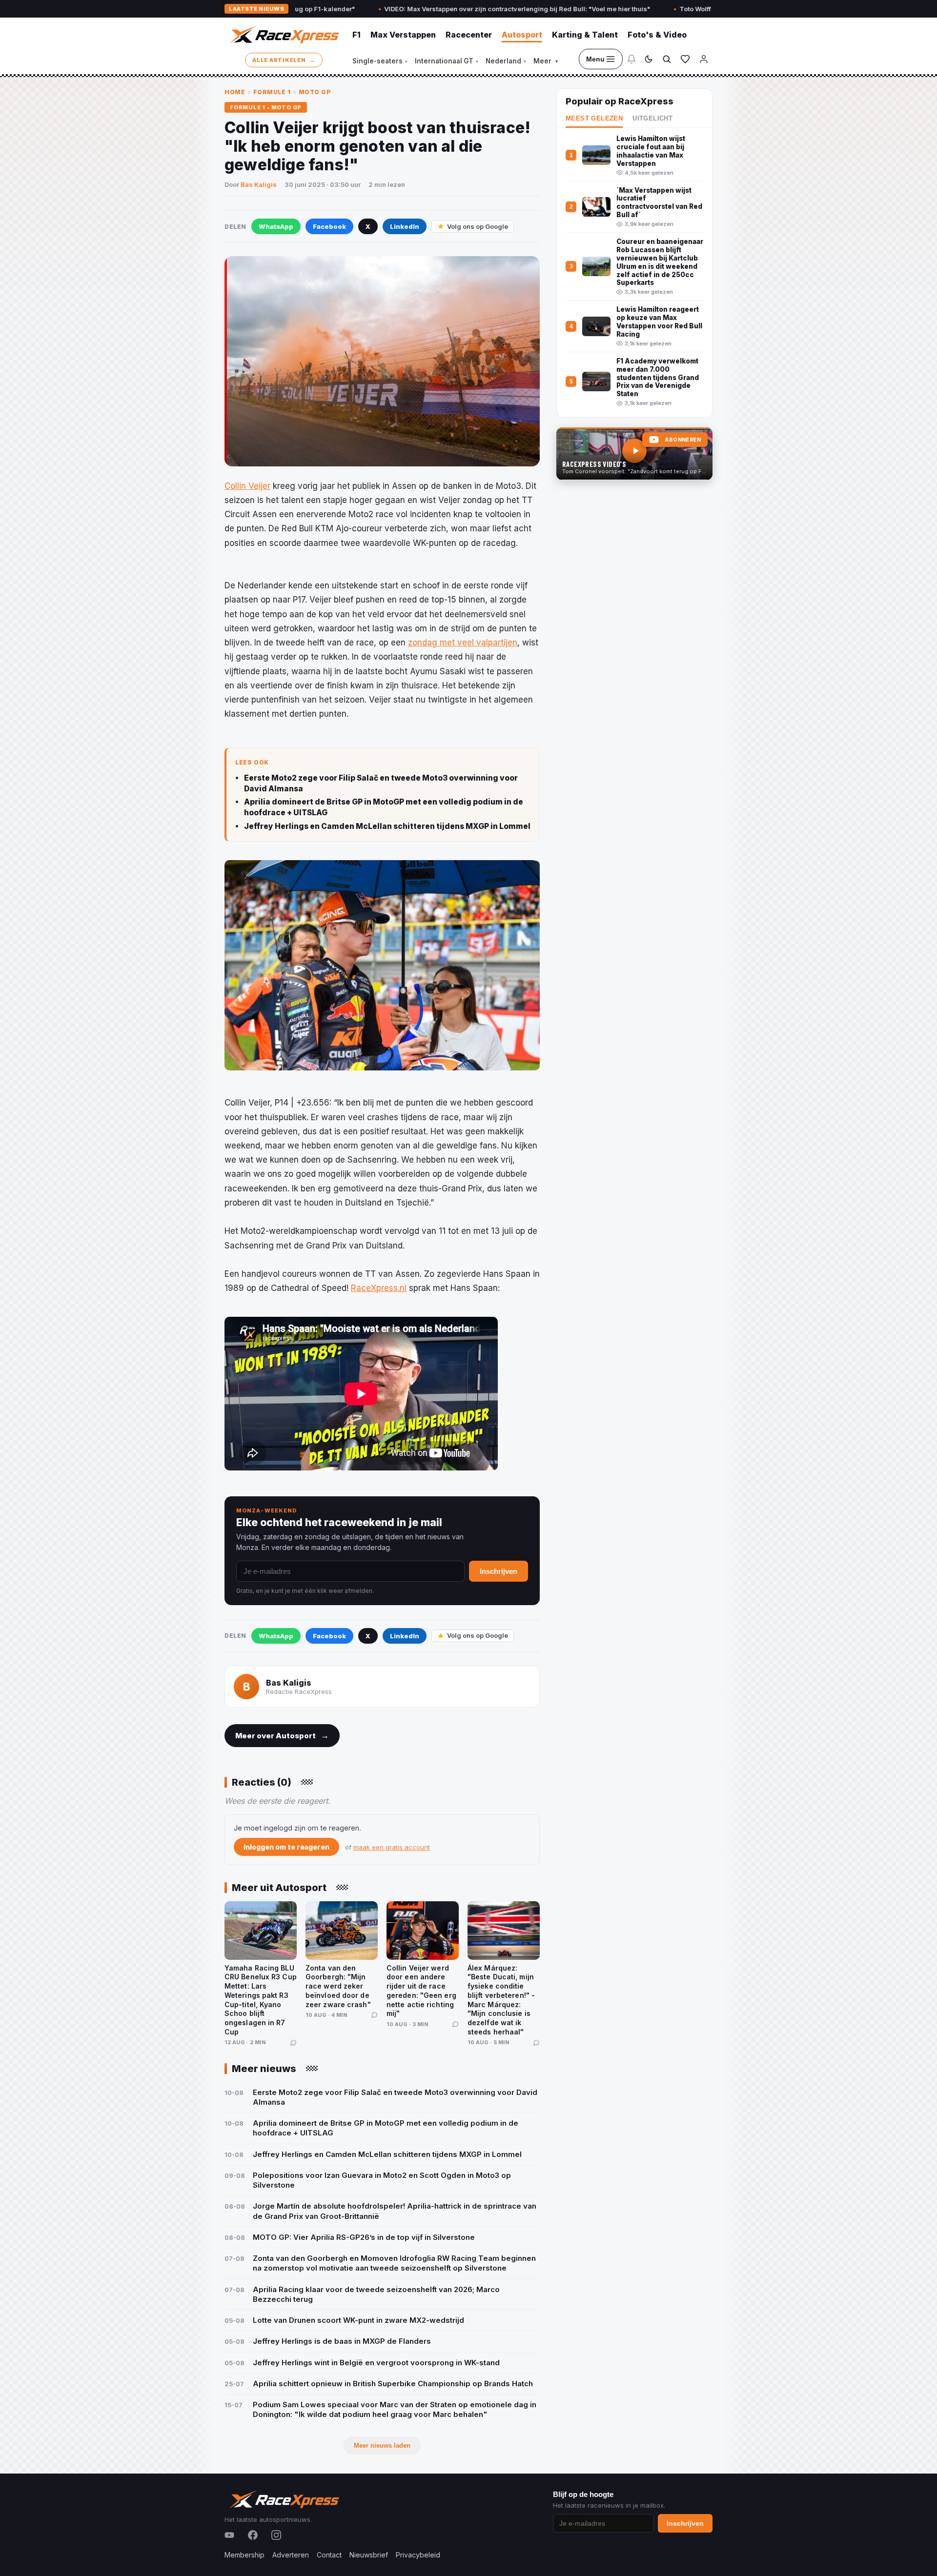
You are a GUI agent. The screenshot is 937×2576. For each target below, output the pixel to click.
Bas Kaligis (259, 184)
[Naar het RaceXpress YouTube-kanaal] (634, 454)
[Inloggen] (704, 59)
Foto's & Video (657, 35)
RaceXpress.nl (379, 1288)
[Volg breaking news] (631, 59)
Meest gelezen (594, 119)
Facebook (329, 226)
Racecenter (469, 35)
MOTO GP (315, 92)
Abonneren (683, 440)
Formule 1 (272, 92)
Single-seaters (380, 61)
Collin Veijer (247, 486)
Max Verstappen (403, 35)
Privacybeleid (418, 2555)
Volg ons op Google (478, 226)
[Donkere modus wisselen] (649, 59)
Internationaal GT (447, 61)
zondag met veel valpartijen (463, 643)
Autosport (522, 35)
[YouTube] (229, 2535)
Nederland (506, 61)
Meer (546, 61)
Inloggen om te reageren (286, 1847)
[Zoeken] (667, 59)
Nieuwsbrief (369, 2555)
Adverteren (291, 2555)
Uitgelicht (652, 119)
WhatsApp (276, 226)
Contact (329, 2555)
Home (235, 92)
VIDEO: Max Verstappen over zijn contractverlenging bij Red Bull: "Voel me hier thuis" (415, 9)
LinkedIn (405, 226)
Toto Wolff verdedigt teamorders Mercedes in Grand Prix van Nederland (691, 9)
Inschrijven (499, 1571)
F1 (356, 35)
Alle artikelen (284, 60)
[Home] (284, 35)
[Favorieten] (685, 59)
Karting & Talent (585, 35)
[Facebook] (253, 2535)
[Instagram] (276, 2535)
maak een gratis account (392, 1847)
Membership (244, 2555)
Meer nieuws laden (382, 2445)
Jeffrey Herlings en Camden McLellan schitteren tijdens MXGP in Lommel (387, 826)
